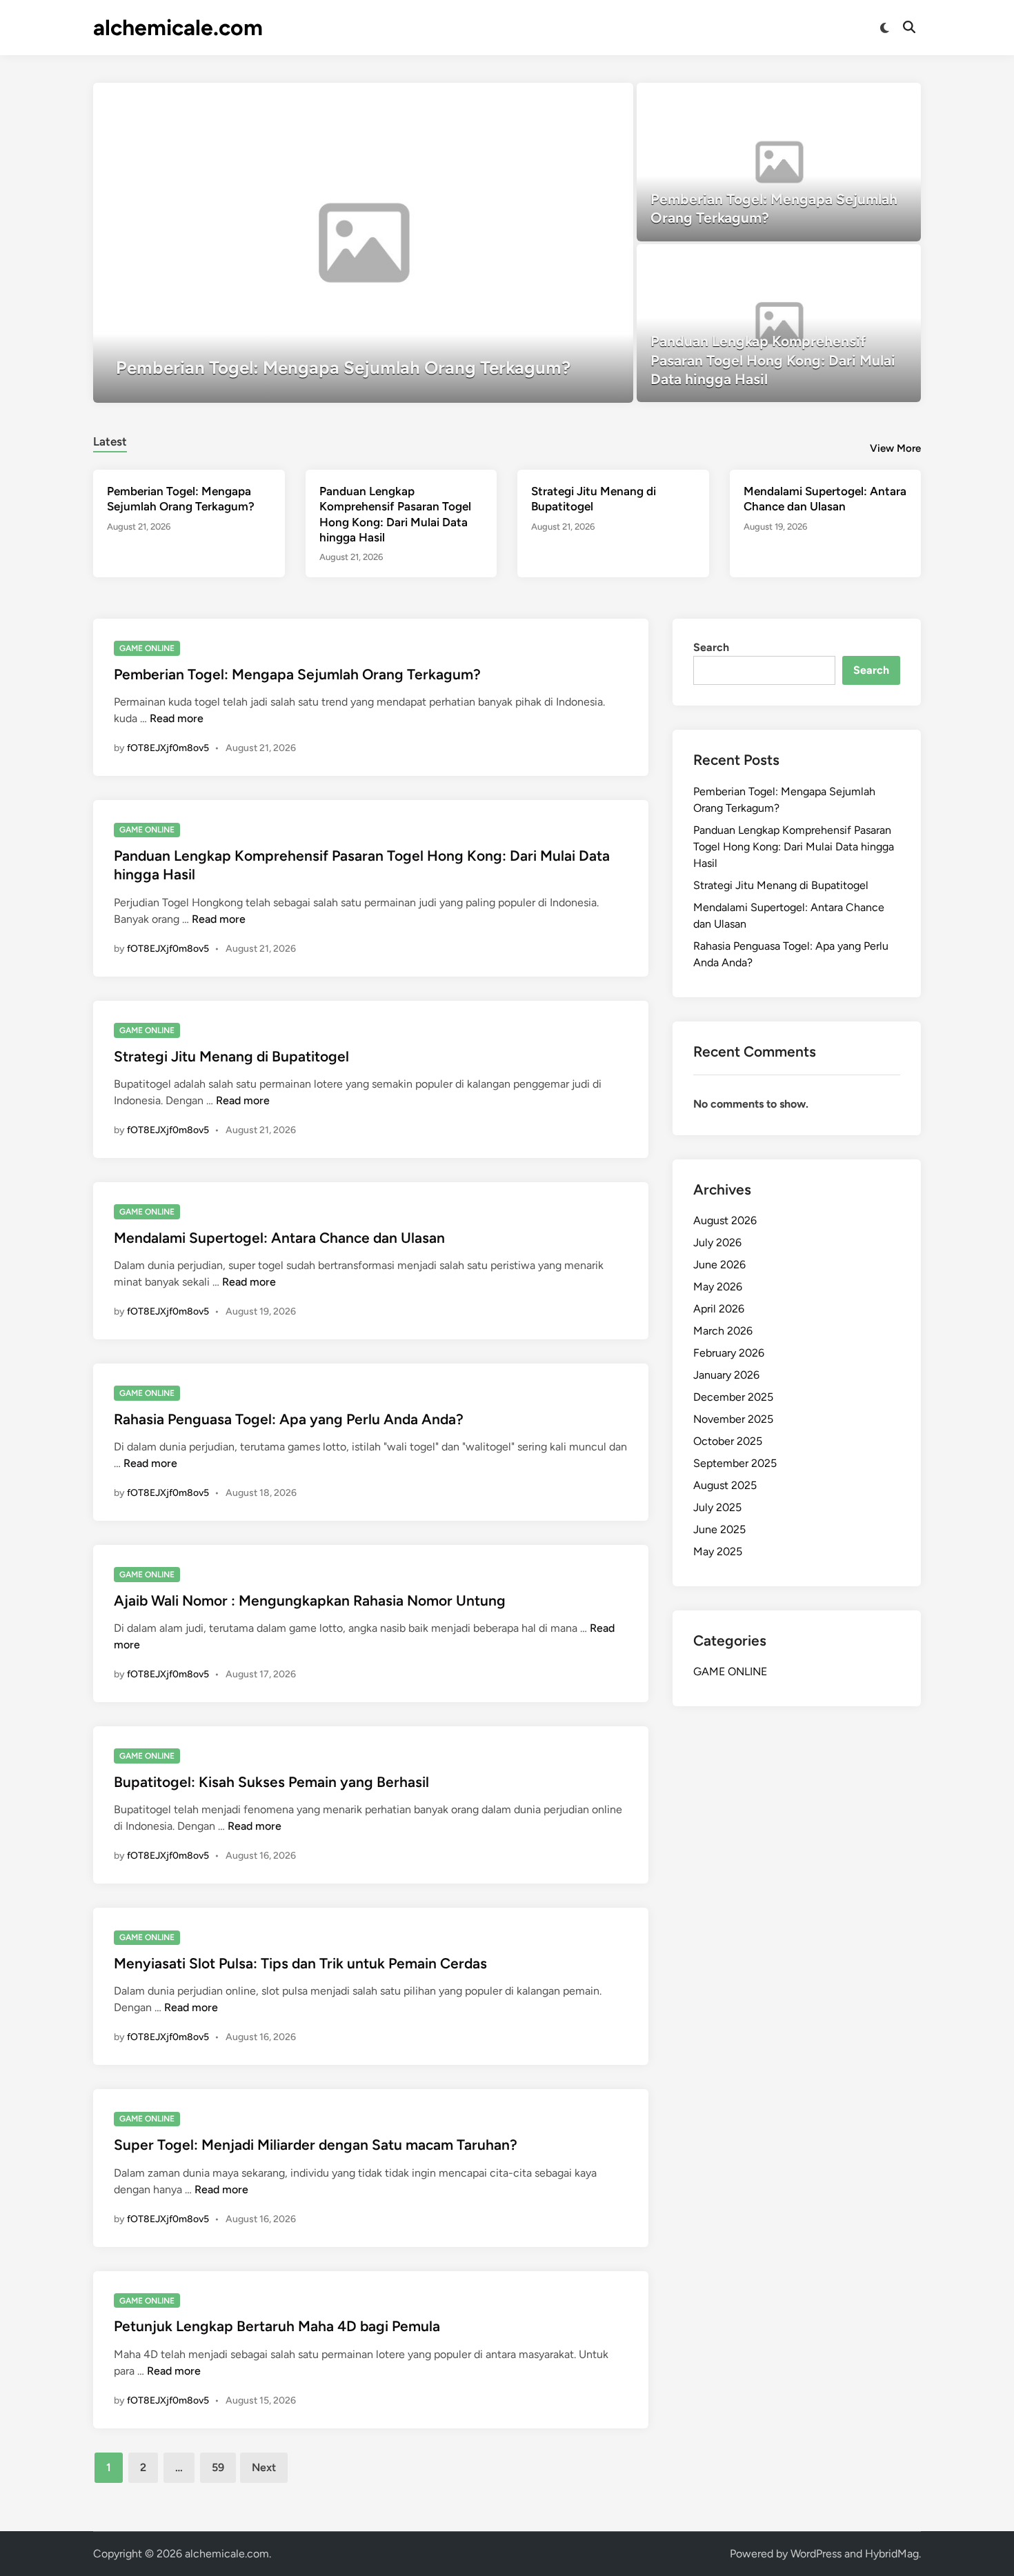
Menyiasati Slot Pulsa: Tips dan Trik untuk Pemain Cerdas (300, 1963)
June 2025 (719, 1529)
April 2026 (719, 1309)
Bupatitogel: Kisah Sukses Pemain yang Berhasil (271, 1782)
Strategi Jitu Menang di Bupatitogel (231, 1056)
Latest (110, 441)
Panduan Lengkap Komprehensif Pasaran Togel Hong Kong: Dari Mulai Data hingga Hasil (794, 847)
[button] (569, 100)
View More (895, 448)
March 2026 (723, 1331)
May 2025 (718, 1551)
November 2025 (733, 1419)
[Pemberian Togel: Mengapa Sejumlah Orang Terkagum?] (363, 243)
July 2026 (717, 1242)
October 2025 (728, 1441)
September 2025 (735, 1463)
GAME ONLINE (147, 648)
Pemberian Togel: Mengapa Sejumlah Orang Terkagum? (297, 674)
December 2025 (733, 1397)
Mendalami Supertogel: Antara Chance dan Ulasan (279, 1238)
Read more (177, 718)
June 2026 (719, 1265)
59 (218, 2467)
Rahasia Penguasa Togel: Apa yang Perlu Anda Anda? (289, 1419)
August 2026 (725, 1220)
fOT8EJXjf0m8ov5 (168, 748)
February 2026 (729, 1353)
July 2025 (717, 1507)
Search (711, 647)
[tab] (110, 440)
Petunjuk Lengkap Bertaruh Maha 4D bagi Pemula (277, 2326)
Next (264, 2467)
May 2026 (718, 1287)
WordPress (816, 2554)
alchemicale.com (178, 28)
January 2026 (726, 1375)
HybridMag (892, 2554)
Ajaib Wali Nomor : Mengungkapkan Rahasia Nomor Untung (310, 1600)
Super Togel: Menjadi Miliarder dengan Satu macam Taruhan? (316, 2145)
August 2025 (725, 1485)
